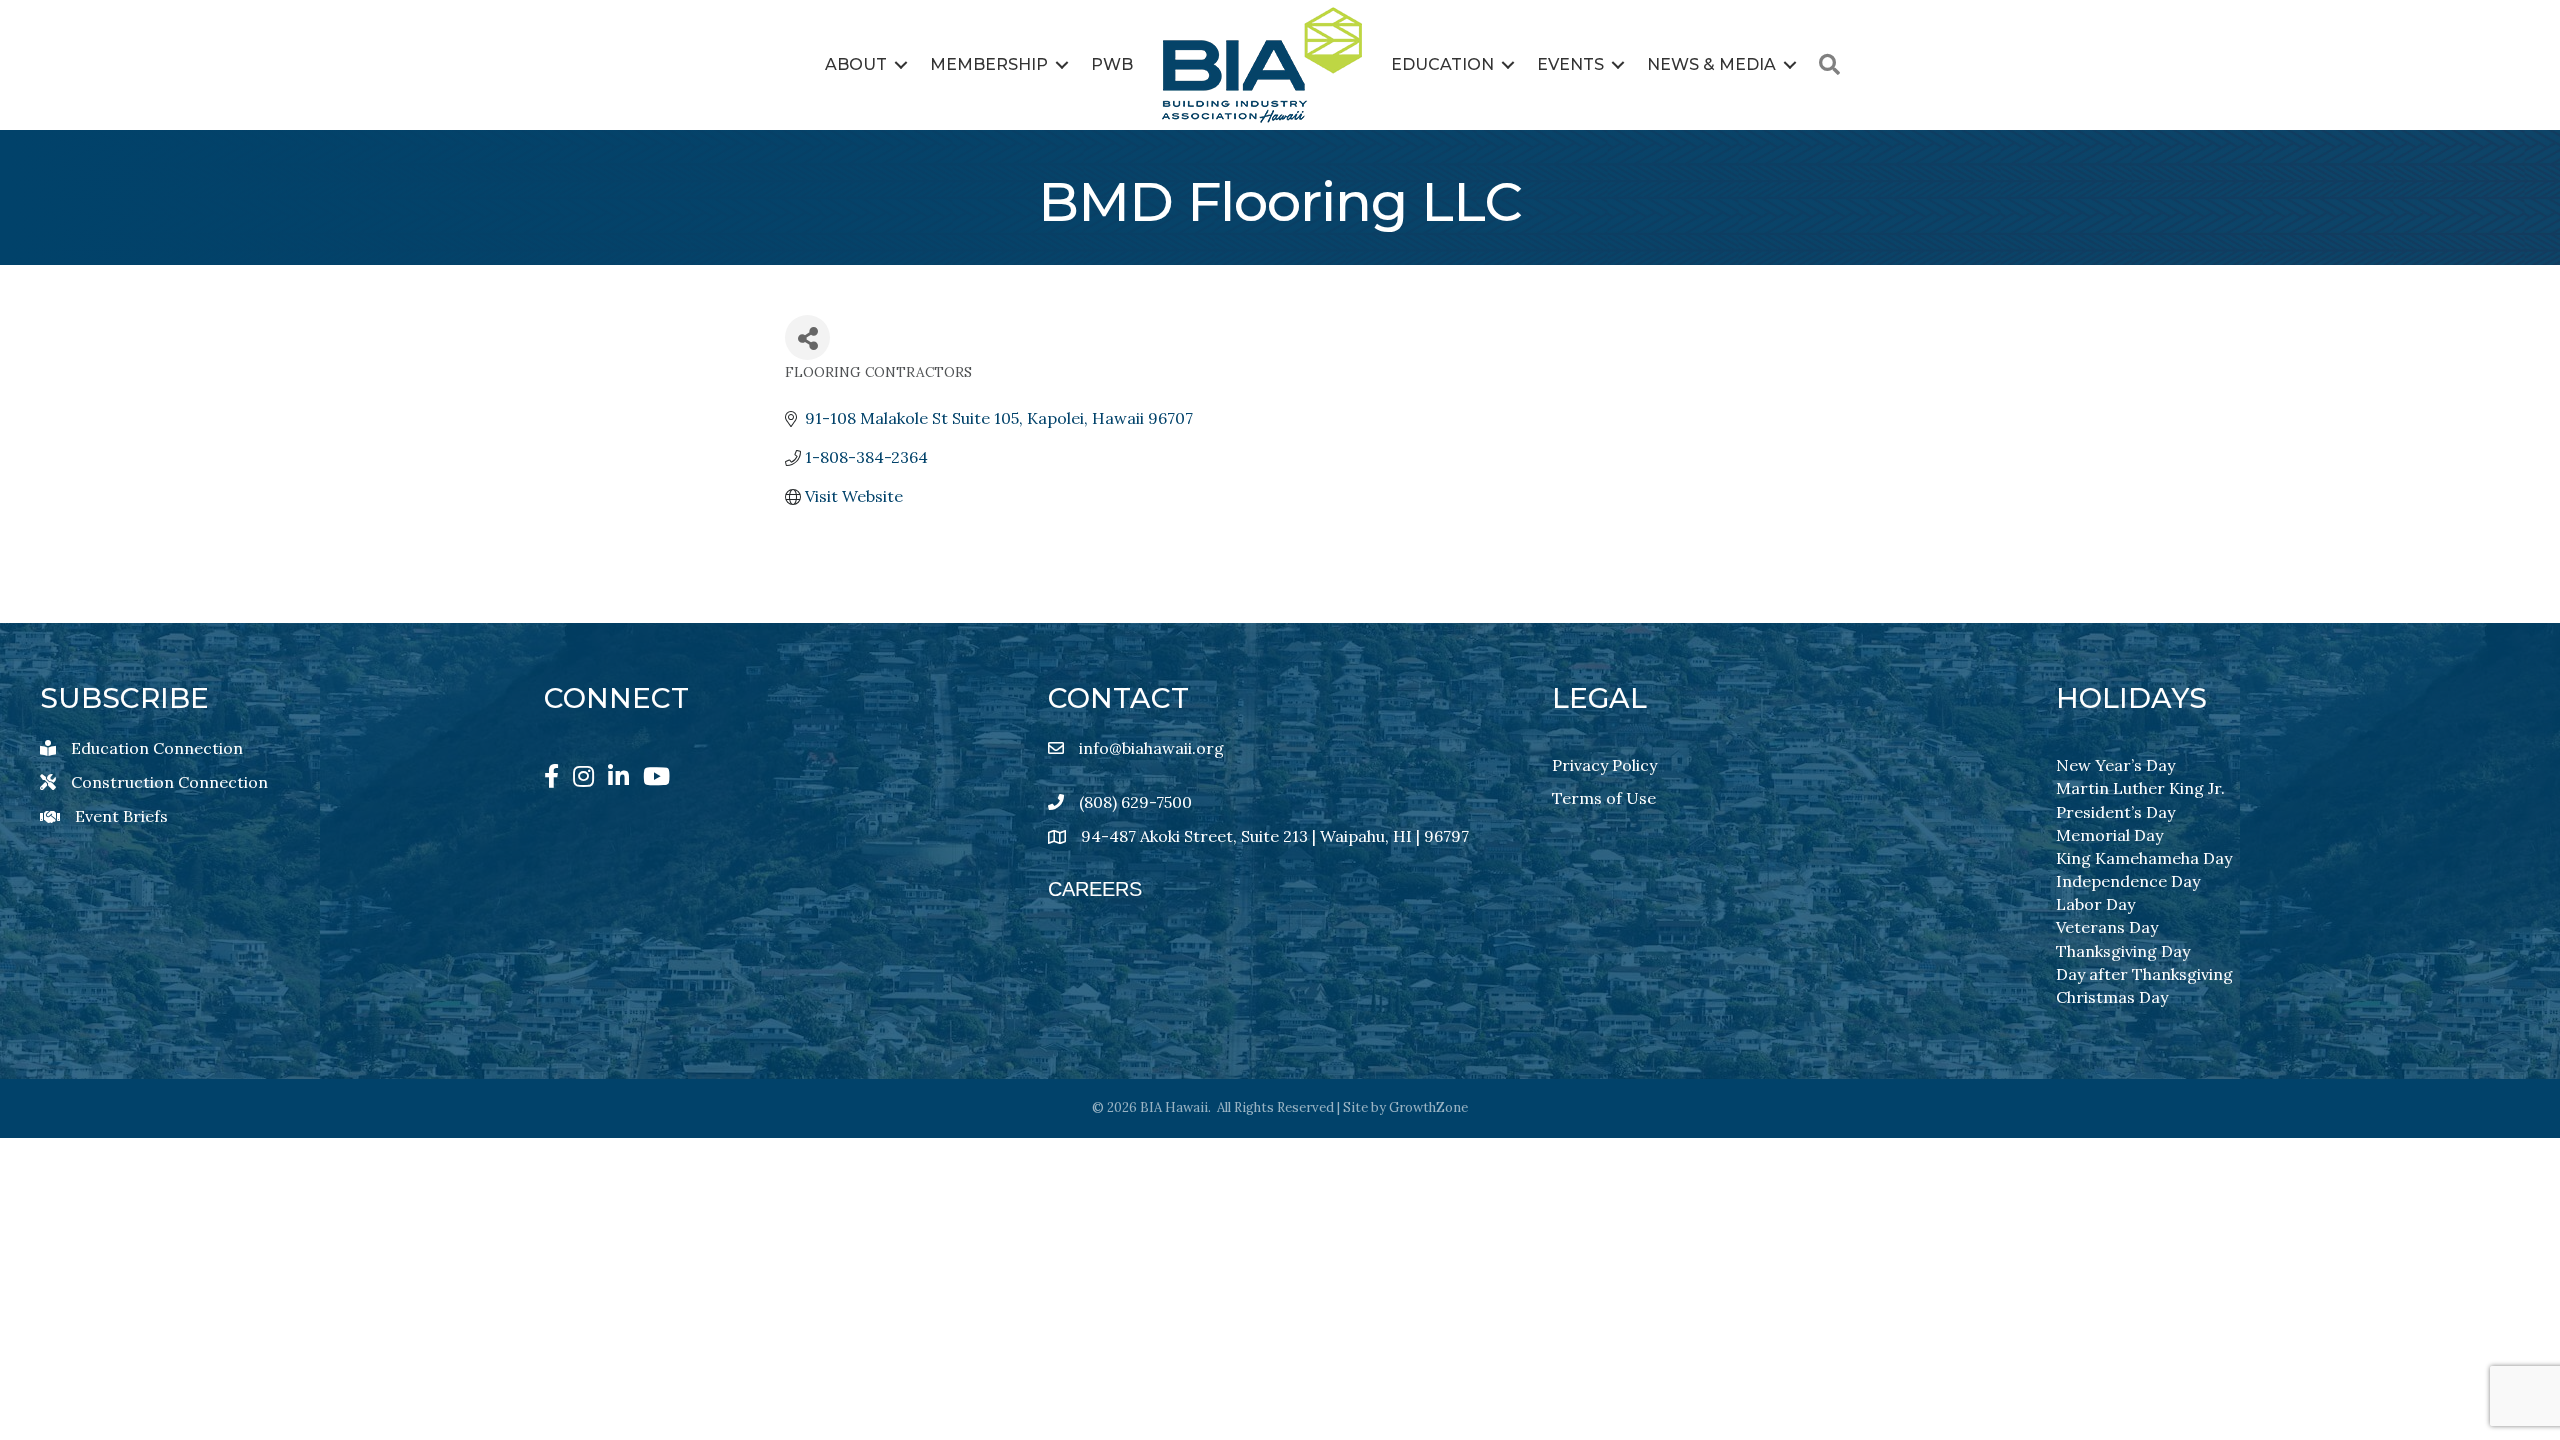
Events (1570, 64)
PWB (1112, 64)
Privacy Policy (1604, 765)
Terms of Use (1604, 798)
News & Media (1711, 64)
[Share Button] (807, 337)
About (856, 64)
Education (1442, 64)
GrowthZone (1428, 1107)
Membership (989, 64)
